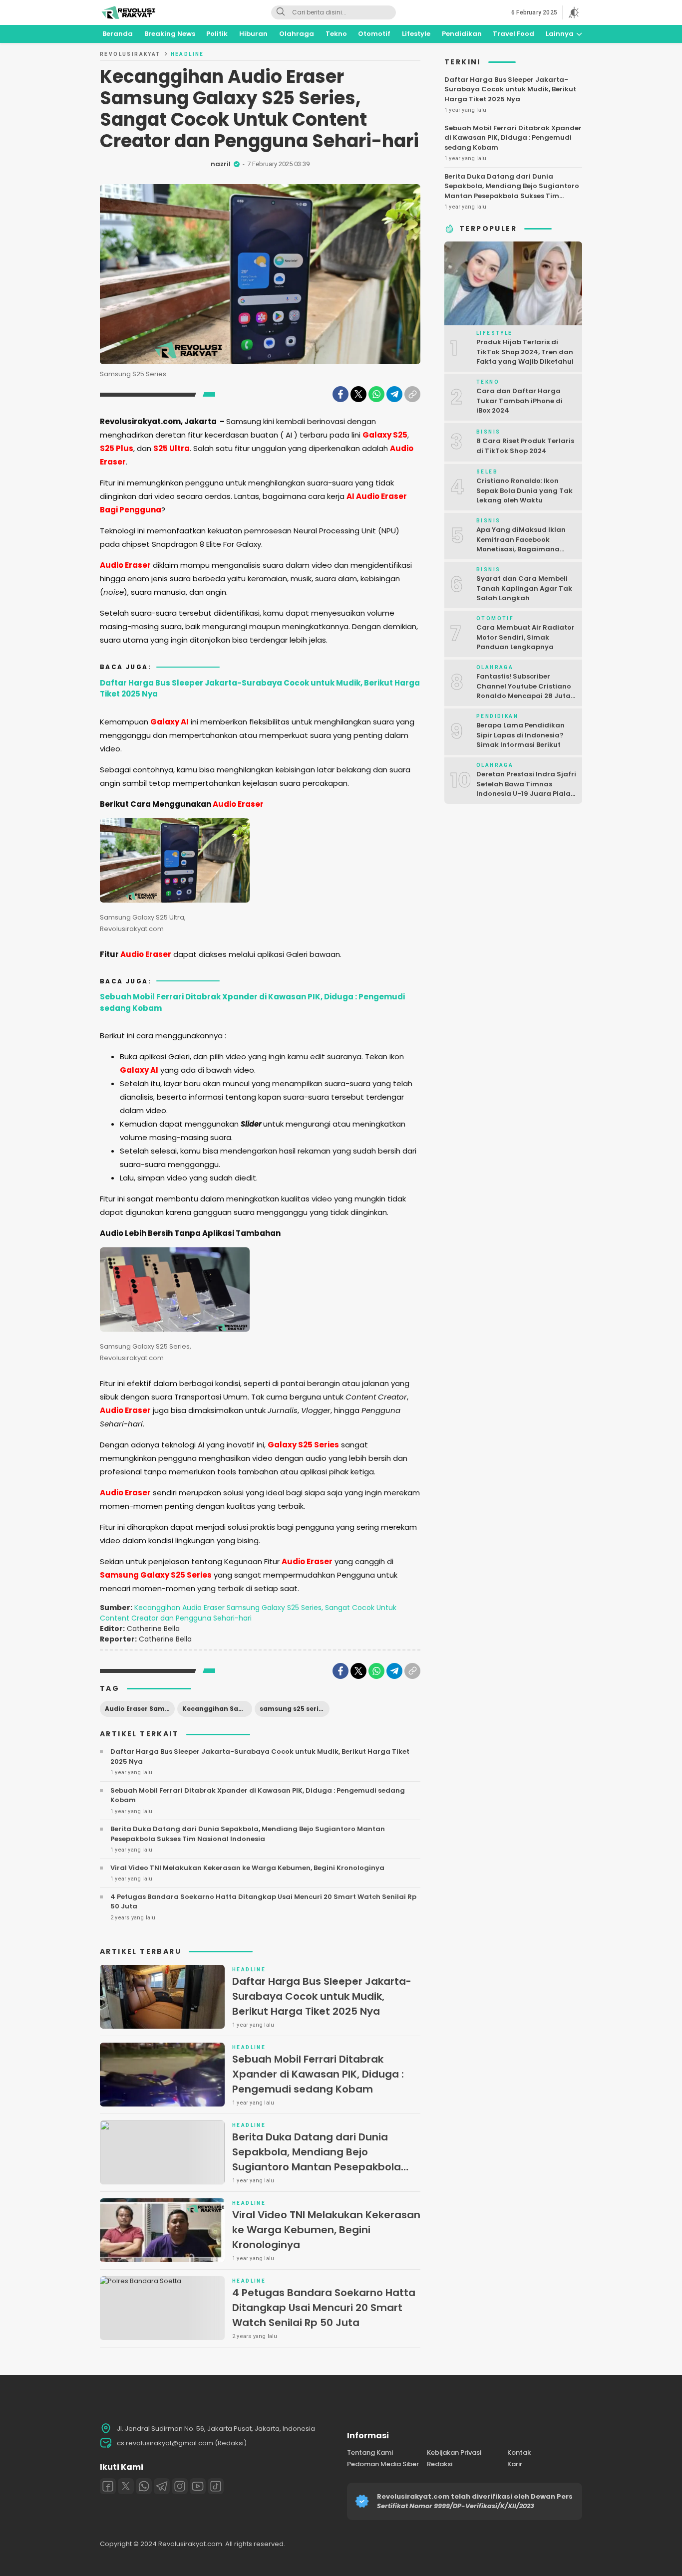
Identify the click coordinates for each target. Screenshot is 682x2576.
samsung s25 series (293, 1709)
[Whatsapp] (144, 2486)
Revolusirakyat (130, 54)
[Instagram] (180, 2486)
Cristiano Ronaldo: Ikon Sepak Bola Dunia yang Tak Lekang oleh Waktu (524, 490)
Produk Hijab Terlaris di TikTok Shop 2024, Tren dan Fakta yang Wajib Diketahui (525, 352)
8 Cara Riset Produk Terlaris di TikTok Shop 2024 (525, 446)
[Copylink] (412, 394)
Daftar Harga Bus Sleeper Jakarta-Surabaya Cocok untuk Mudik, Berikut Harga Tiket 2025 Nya (260, 689)
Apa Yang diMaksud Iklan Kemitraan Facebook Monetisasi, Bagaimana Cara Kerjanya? (521, 544)
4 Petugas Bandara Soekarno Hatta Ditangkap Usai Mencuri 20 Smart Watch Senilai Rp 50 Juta (263, 1902)
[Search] (281, 12)
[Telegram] (394, 394)
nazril (221, 164)
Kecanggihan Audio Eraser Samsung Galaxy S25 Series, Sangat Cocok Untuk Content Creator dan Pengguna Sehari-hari (248, 1613)
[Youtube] (198, 2486)
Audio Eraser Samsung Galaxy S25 (140, 1709)
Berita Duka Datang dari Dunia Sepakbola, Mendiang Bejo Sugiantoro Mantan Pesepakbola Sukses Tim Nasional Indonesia (248, 1834)
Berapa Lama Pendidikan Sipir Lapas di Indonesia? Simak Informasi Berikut (520, 735)
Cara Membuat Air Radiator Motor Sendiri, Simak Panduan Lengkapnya (525, 637)
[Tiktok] (216, 2486)
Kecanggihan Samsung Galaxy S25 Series (217, 1709)
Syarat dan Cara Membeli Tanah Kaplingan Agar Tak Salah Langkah (524, 588)
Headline (187, 54)
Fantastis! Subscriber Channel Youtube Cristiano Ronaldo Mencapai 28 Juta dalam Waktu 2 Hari (524, 691)
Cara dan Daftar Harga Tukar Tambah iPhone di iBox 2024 (519, 401)
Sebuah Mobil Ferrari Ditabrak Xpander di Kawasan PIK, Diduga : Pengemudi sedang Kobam (252, 1002)
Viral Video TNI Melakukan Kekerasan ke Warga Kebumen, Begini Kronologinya (247, 1868)
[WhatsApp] (376, 394)
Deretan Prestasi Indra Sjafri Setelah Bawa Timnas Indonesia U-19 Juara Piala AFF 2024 (526, 789)
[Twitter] (358, 394)
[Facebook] (341, 394)
